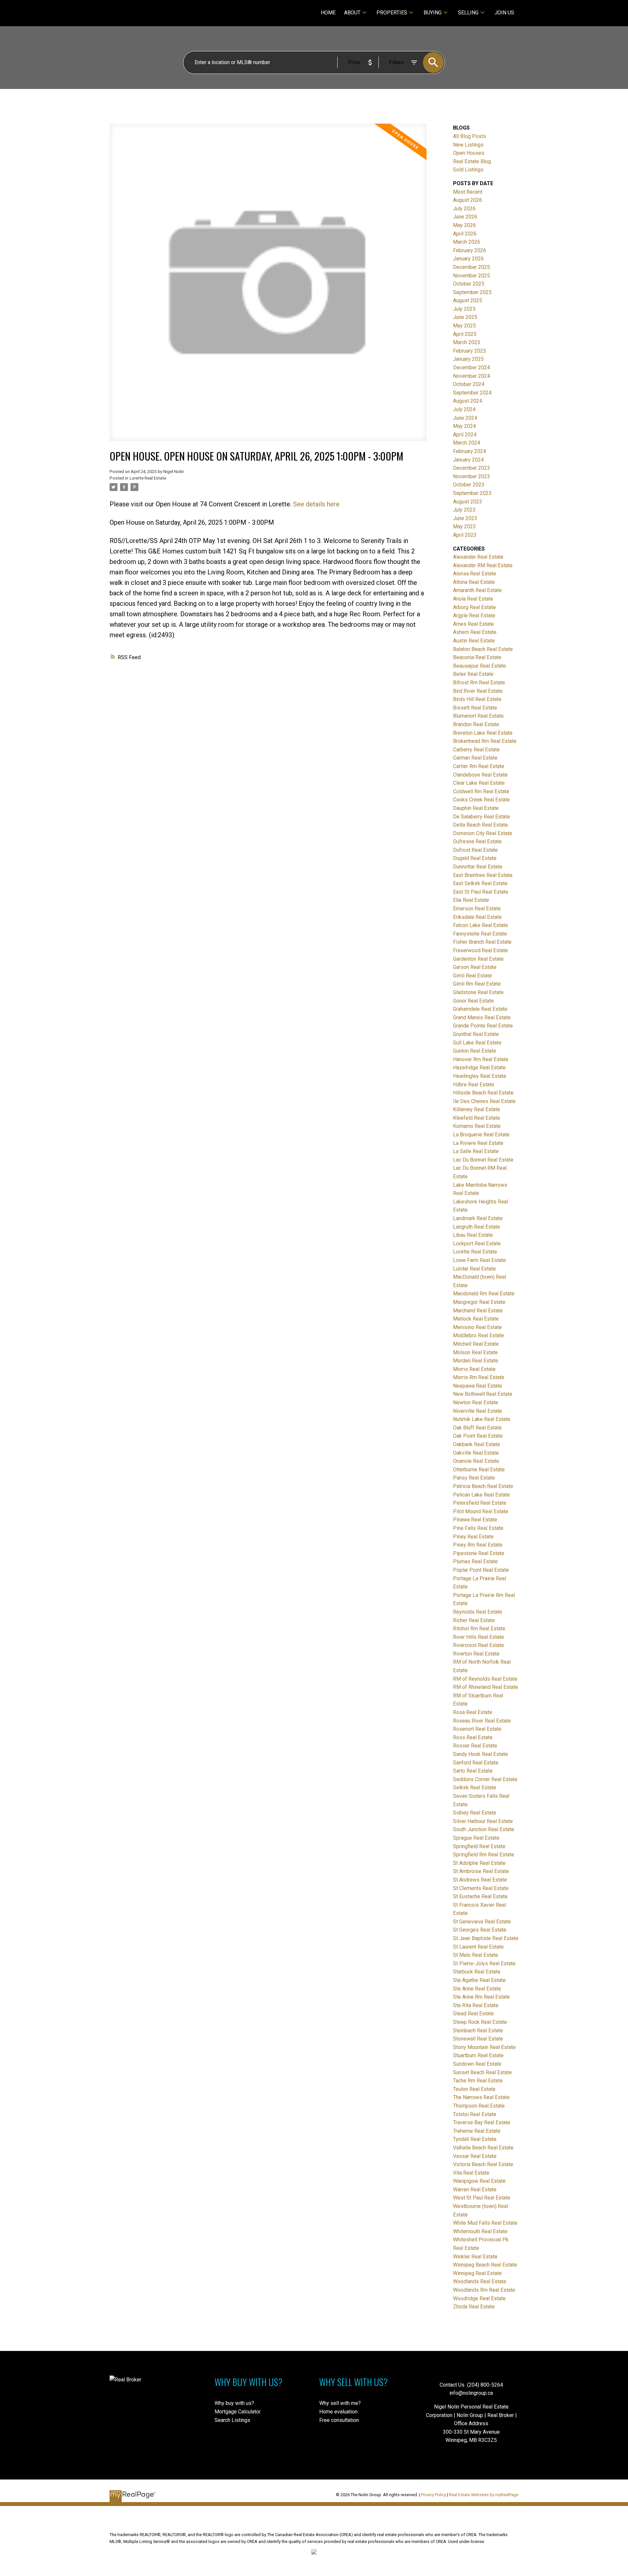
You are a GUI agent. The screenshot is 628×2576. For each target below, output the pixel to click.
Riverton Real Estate (476, 1654)
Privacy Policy (434, 2495)
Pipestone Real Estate (479, 1553)
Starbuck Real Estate (477, 1972)
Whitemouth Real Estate (480, 2231)
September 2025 (472, 292)
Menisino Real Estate (477, 1327)
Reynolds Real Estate (478, 1612)
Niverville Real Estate (478, 1411)
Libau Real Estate (473, 1235)
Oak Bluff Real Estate (477, 1428)
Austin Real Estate (474, 641)
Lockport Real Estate (477, 1244)
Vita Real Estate (471, 2173)
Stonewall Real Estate (478, 2039)
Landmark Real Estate (478, 1218)
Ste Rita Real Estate (476, 2005)
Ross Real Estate (473, 1737)
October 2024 (469, 384)
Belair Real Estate (473, 674)
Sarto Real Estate (473, 1771)
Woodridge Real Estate (479, 2298)
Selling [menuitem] (468, 13)
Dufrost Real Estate (475, 850)
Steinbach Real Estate (478, 2031)
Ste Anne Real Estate (477, 1989)
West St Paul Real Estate (482, 2198)
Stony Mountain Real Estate (484, 2047)
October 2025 (469, 284)
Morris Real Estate (474, 1369)
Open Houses (469, 153)
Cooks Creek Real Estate (481, 800)
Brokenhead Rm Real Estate (485, 741)
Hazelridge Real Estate (479, 1068)
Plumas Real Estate (475, 1561)
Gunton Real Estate (475, 1051)
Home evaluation (338, 2412)
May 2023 (464, 526)
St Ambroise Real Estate (481, 1871)
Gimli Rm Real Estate (477, 984)
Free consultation (339, 2420)
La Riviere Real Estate (478, 1143)
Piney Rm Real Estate (478, 1545)
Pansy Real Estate (474, 1478)
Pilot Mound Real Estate (481, 1511)
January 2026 (468, 259)
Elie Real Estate (471, 900)
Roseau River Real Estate (482, 1721)
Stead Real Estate (473, 2014)
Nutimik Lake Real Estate (482, 1419)
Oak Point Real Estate (478, 1436)
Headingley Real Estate (480, 1076)
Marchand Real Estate (478, 1311)
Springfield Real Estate (479, 1846)
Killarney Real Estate (477, 1109)
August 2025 (468, 300)
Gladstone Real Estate (478, 992)
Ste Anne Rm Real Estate (481, 1997)
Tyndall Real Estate (475, 2139)
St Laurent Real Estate (478, 1947)
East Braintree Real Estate (483, 875)
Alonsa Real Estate (475, 574)
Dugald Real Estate (475, 858)
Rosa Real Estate (473, 1712)
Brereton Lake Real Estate (483, 733)
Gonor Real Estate (473, 1001)
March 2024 (467, 443)
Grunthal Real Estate (476, 1034)
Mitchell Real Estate (476, 1344)
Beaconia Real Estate (477, 657)
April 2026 (465, 234)
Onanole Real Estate (476, 1461)
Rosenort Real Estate (477, 1729)
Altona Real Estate (474, 582)
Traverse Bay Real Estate (482, 2122)
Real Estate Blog (472, 161)
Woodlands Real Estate (480, 2281)
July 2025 (464, 309)
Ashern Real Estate (475, 632)
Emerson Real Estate (477, 909)
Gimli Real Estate (472, 976)
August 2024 (468, 401)
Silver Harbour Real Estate (483, 1821)
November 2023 (471, 476)
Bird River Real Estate (478, 691)
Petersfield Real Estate (480, 1503)
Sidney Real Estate (475, 1813)
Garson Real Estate (475, 967)
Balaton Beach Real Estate (483, 649)
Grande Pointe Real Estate (483, 1026)
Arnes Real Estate (473, 624)
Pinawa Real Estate (475, 1520)
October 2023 (469, 485)
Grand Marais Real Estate (482, 1017)
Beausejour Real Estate (480, 666)
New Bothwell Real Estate (483, 1394)
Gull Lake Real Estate (477, 1043)
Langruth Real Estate (477, 1227)
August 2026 (468, 200)
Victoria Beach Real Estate (483, 2164)
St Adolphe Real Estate (479, 1863)
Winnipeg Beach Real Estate (485, 2265)
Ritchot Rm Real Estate (479, 1629)
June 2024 (465, 418)
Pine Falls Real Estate (478, 1528)
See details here (316, 504)
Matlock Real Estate (476, 1319)
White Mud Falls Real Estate (485, 2223)
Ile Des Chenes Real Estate (484, 1101)
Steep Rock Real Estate (480, 2022)
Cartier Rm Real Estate (479, 766)
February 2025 (470, 351)
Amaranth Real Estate (477, 590)
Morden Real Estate (476, 1361)
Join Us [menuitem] (504, 13)
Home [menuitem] (328, 13)
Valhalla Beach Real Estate (483, 2148)
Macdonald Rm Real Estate (484, 1294)
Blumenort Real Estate (478, 716)
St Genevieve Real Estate (482, 1922)
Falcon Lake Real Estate (480, 925)
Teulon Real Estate (474, 2089)
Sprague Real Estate (476, 1838)
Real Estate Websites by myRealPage (484, 2495)
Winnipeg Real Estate (477, 2273)
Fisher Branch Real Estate (482, 942)
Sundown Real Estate (477, 2064)
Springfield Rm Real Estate (484, 1855)
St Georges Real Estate (480, 1930)
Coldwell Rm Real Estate (481, 791)
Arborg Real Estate (474, 607)
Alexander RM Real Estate (483, 565)
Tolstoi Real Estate (475, 2114)
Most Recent (468, 192)
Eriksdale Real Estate (477, 917)
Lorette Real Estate (148, 478)
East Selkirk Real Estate (480, 883)
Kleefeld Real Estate (477, 1118)
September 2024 (472, 393)
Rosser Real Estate (475, 1746)
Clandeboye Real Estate (480, 775)
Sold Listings (468, 170)
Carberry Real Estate (476, 750)
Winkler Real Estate (475, 2257)
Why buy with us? (234, 2403)
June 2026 (465, 217)
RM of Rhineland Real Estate (486, 1687)
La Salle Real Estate (476, 1151)
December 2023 (471, 468)
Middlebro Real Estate (479, 1335)
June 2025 (465, 317)
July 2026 (464, 209)
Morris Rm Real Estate (479, 1377)
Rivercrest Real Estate (479, 1645)
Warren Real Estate (475, 2190)
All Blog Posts (470, 136)
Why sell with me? (340, 2403)
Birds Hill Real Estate (477, 699)
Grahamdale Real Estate (480, 1009)
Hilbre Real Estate (474, 1085)
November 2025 (471, 276)
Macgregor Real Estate (479, 1302)
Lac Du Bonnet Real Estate (483, 1160)
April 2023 (465, 535)
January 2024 (468, 460)
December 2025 (471, 267)
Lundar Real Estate (474, 1269)
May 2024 (464, 426)
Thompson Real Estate (479, 2106)
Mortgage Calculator (238, 2412)
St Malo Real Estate (476, 1955)
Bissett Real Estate (475, 708)
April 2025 (465, 334)
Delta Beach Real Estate (480, 825)
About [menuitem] (352, 13)
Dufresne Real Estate (477, 841)
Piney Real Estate (473, 1537)
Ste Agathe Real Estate (479, 1980)
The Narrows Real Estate (481, 2097)
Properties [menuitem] (392, 13)
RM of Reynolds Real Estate (485, 1679)
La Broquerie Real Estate (481, 1135)
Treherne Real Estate (477, 2131)
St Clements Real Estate (481, 1888)
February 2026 (470, 250)
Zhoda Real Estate (474, 2307)
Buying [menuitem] (433, 13)
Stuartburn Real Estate (478, 2055)
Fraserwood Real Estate (480, 950)
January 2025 (468, 359)
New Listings (468, 145)
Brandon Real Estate (476, 724)
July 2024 (464, 409)
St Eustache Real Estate (480, 1896)
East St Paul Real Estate (481, 892)
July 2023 (464, 510)
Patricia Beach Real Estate (483, 1486)
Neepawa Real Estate (478, 1386)
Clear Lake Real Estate (479, 783)
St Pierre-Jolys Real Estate (484, 1963)
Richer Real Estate (474, 1620)
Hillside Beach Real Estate (483, 1093)
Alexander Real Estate (478, 557)
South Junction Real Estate (484, 1829)
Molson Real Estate (475, 1352)
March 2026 (467, 242)
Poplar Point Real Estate (481, 1570)
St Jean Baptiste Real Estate (486, 1938)
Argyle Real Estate (474, 615)
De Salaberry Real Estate (481, 817)
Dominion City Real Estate (483, 833)
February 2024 (470, 451)
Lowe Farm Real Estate (480, 1260)
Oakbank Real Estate (477, 1444)
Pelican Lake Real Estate (481, 1495)
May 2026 (464, 225)
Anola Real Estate (473, 599)
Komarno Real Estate (477, 1126)
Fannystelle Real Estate (480, 934)
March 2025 (467, 342)
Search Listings (232, 2420)
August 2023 (468, 502)
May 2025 (464, 326)
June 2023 (465, 518)
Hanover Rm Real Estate (481, 1059)
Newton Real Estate (476, 1402)
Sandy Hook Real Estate (480, 1754)
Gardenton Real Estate (478, 959)
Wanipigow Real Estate (479, 2181)
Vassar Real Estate (475, 2156)
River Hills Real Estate (479, 1637)
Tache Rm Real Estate (478, 2081)
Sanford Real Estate (476, 1763)
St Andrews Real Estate (480, 1880)
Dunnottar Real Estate (478, 867)
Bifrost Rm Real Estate (479, 683)
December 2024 (471, 368)
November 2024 (471, 376)
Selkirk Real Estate (475, 1787)
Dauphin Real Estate (476, 808)
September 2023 (472, 493)
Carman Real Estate (475, 758)
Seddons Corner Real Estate (485, 1779)
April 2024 (465, 435)
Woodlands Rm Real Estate (484, 2290)
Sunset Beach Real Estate (482, 2072)
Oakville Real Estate (476, 1453)
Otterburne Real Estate (479, 1470)
